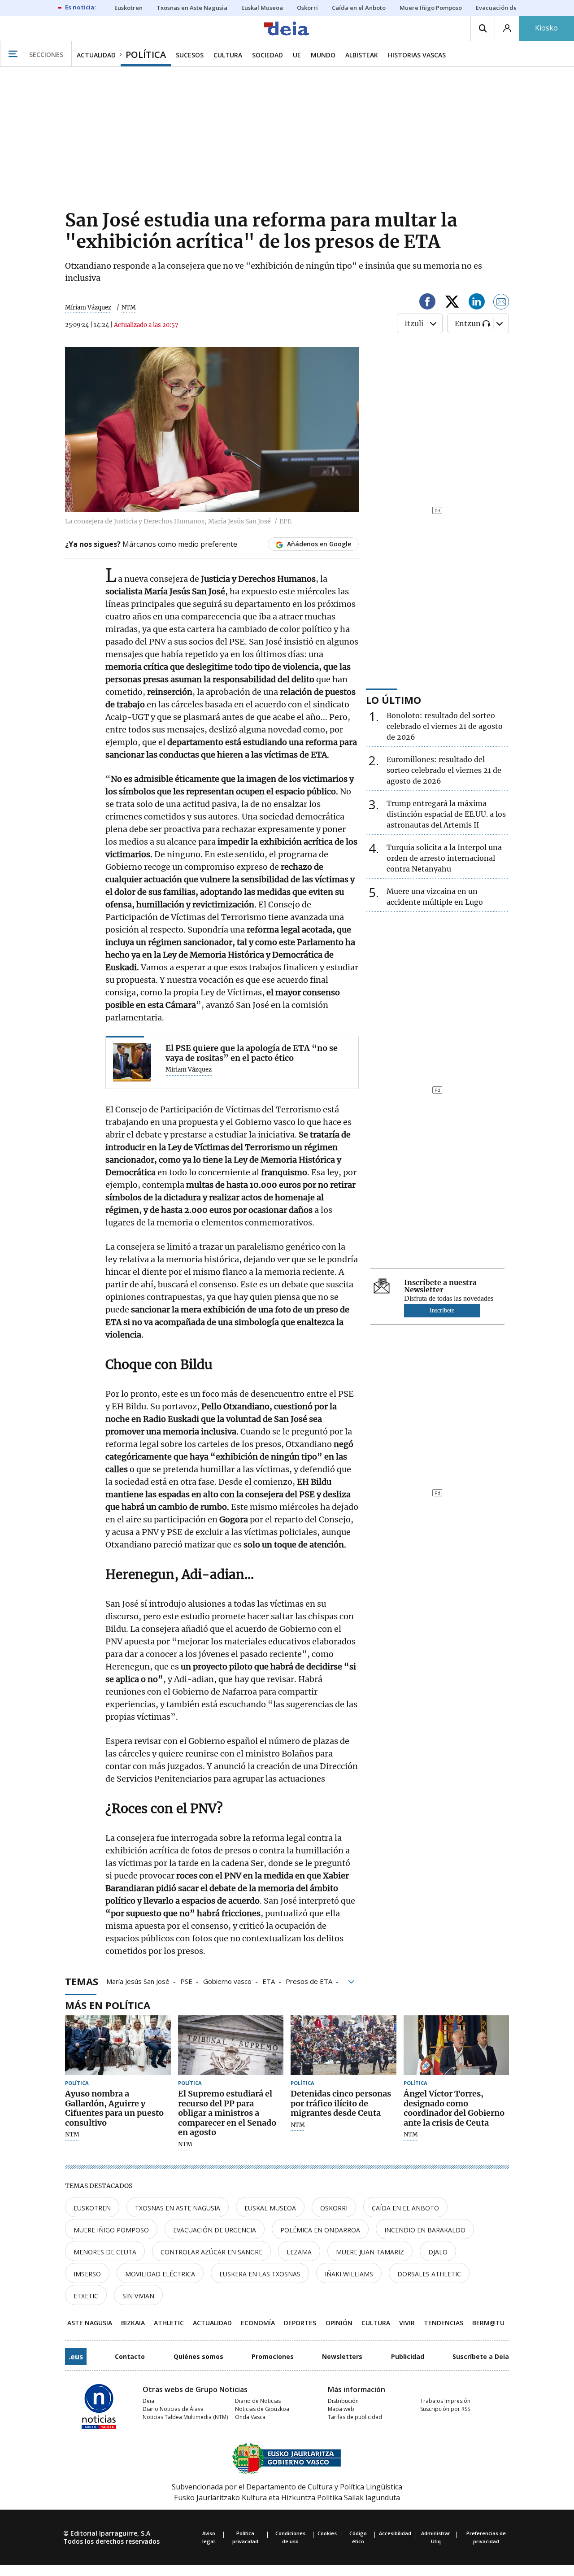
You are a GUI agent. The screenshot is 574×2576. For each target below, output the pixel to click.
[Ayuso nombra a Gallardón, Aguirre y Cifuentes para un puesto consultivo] (118, 2045)
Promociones (273, 2356)
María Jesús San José (138, 1981)
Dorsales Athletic (429, 2274)
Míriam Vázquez (88, 307)
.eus (76, 2357)
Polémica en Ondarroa (320, 2230)
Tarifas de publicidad (355, 2417)
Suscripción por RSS (445, 2409)
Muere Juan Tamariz (370, 2252)
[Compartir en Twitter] (452, 303)
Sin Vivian (138, 2296)
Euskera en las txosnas (260, 2274)
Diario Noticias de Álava (173, 2409)
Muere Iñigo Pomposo (111, 2230)
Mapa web (341, 2409)
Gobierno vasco (227, 1981)
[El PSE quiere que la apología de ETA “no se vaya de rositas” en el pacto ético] (132, 1062)
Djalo (438, 2252)
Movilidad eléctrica (160, 2274)
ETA (269, 1981)
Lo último (394, 700)
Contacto (130, 2356)
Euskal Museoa (270, 2208)
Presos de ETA (309, 1981)
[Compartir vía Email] (501, 303)
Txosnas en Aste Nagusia (178, 2208)
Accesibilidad (395, 2533)
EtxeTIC (86, 2296)
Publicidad (408, 2356)
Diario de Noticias (258, 2401)
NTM (72, 2135)
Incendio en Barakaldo (425, 2230)
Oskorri (334, 2208)
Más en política (108, 2005)
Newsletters (342, 2356)
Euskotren (92, 2208)
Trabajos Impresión (445, 2401)
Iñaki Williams (349, 2274)
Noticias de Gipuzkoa (262, 2409)
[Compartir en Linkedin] (477, 303)
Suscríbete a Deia (481, 2356)
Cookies (327, 2533)
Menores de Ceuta (105, 2252)
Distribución (343, 2401)
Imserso (87, 2274)
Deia (148, 2401)
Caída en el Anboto (405, 2208)
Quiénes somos (198, 2356)
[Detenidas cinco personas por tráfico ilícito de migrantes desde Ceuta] (344, 2045)
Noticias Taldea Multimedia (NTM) (185, 2417)
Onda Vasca (250, 2417)
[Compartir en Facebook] (427, 303)
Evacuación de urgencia (215, 2230)
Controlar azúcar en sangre (211, 2252)
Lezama (299, 2252)
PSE (186, 1981)
